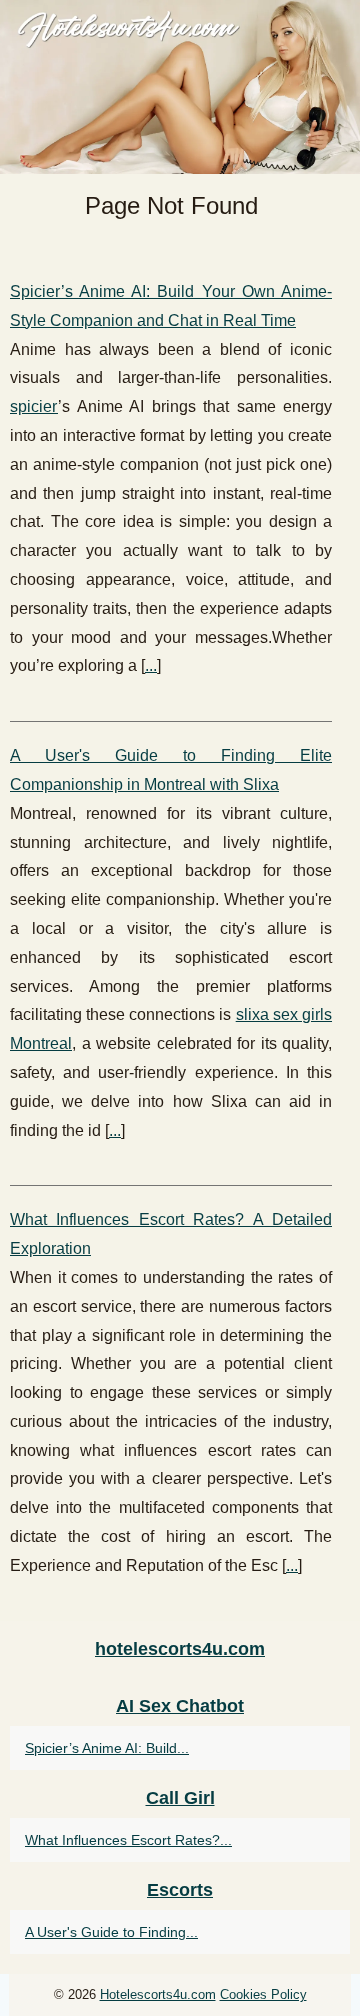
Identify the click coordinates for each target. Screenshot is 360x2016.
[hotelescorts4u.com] (180, 87)
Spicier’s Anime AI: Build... (107, 1748)
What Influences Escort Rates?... (128, 1840)
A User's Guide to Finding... (111, 1932)
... (151, 665)
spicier (34, 406)
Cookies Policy (263, 1994)
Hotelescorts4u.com (158, 1994)
